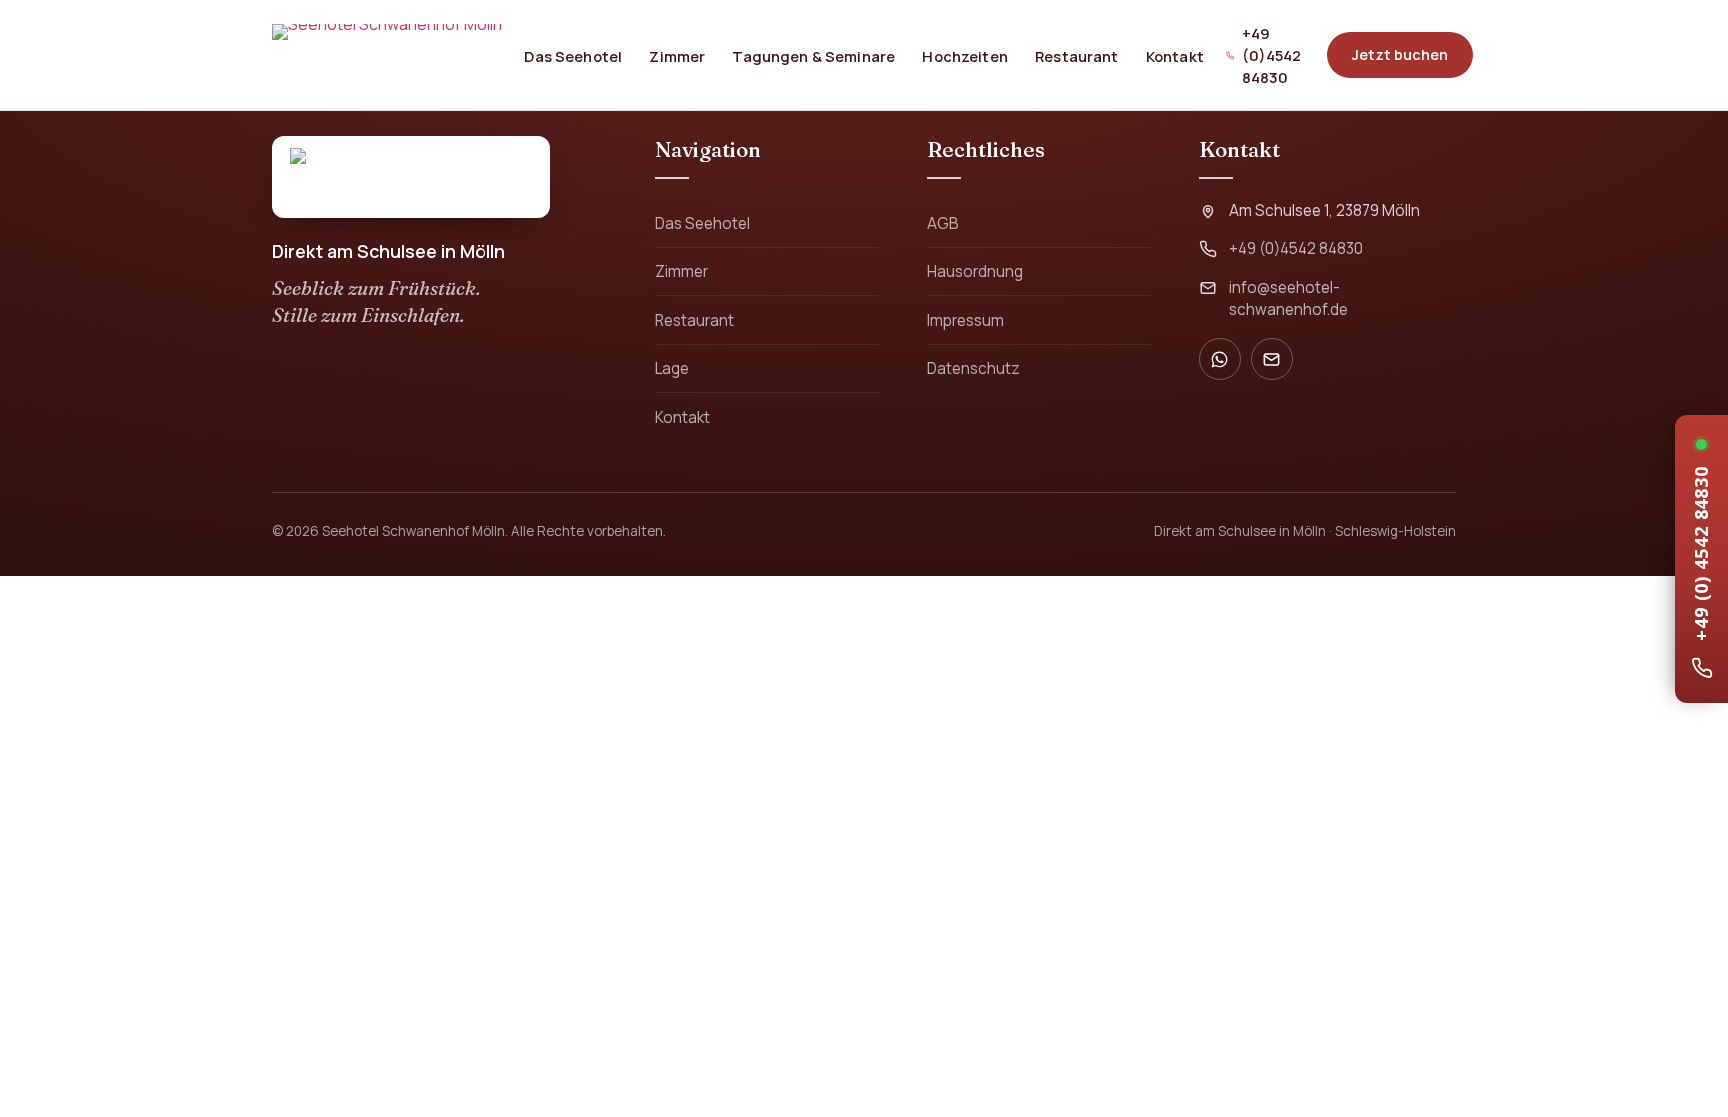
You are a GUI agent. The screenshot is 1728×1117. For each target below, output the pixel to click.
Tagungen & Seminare (813, 55)
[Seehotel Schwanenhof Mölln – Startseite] (387, 55)
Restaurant (1076, 55)
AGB (943, 223)
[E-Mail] (1272, 359)
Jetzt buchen (1400, 54)
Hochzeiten (964, 55)
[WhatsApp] (1220, 359)
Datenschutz (973, 368)
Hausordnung (975, 271)
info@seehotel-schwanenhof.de (1288, 298)
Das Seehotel (573, 55)
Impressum (965, 320)
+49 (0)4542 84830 (1271, 55)
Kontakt (1175, 55)
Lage (672, 368)
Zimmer (677, 55)
